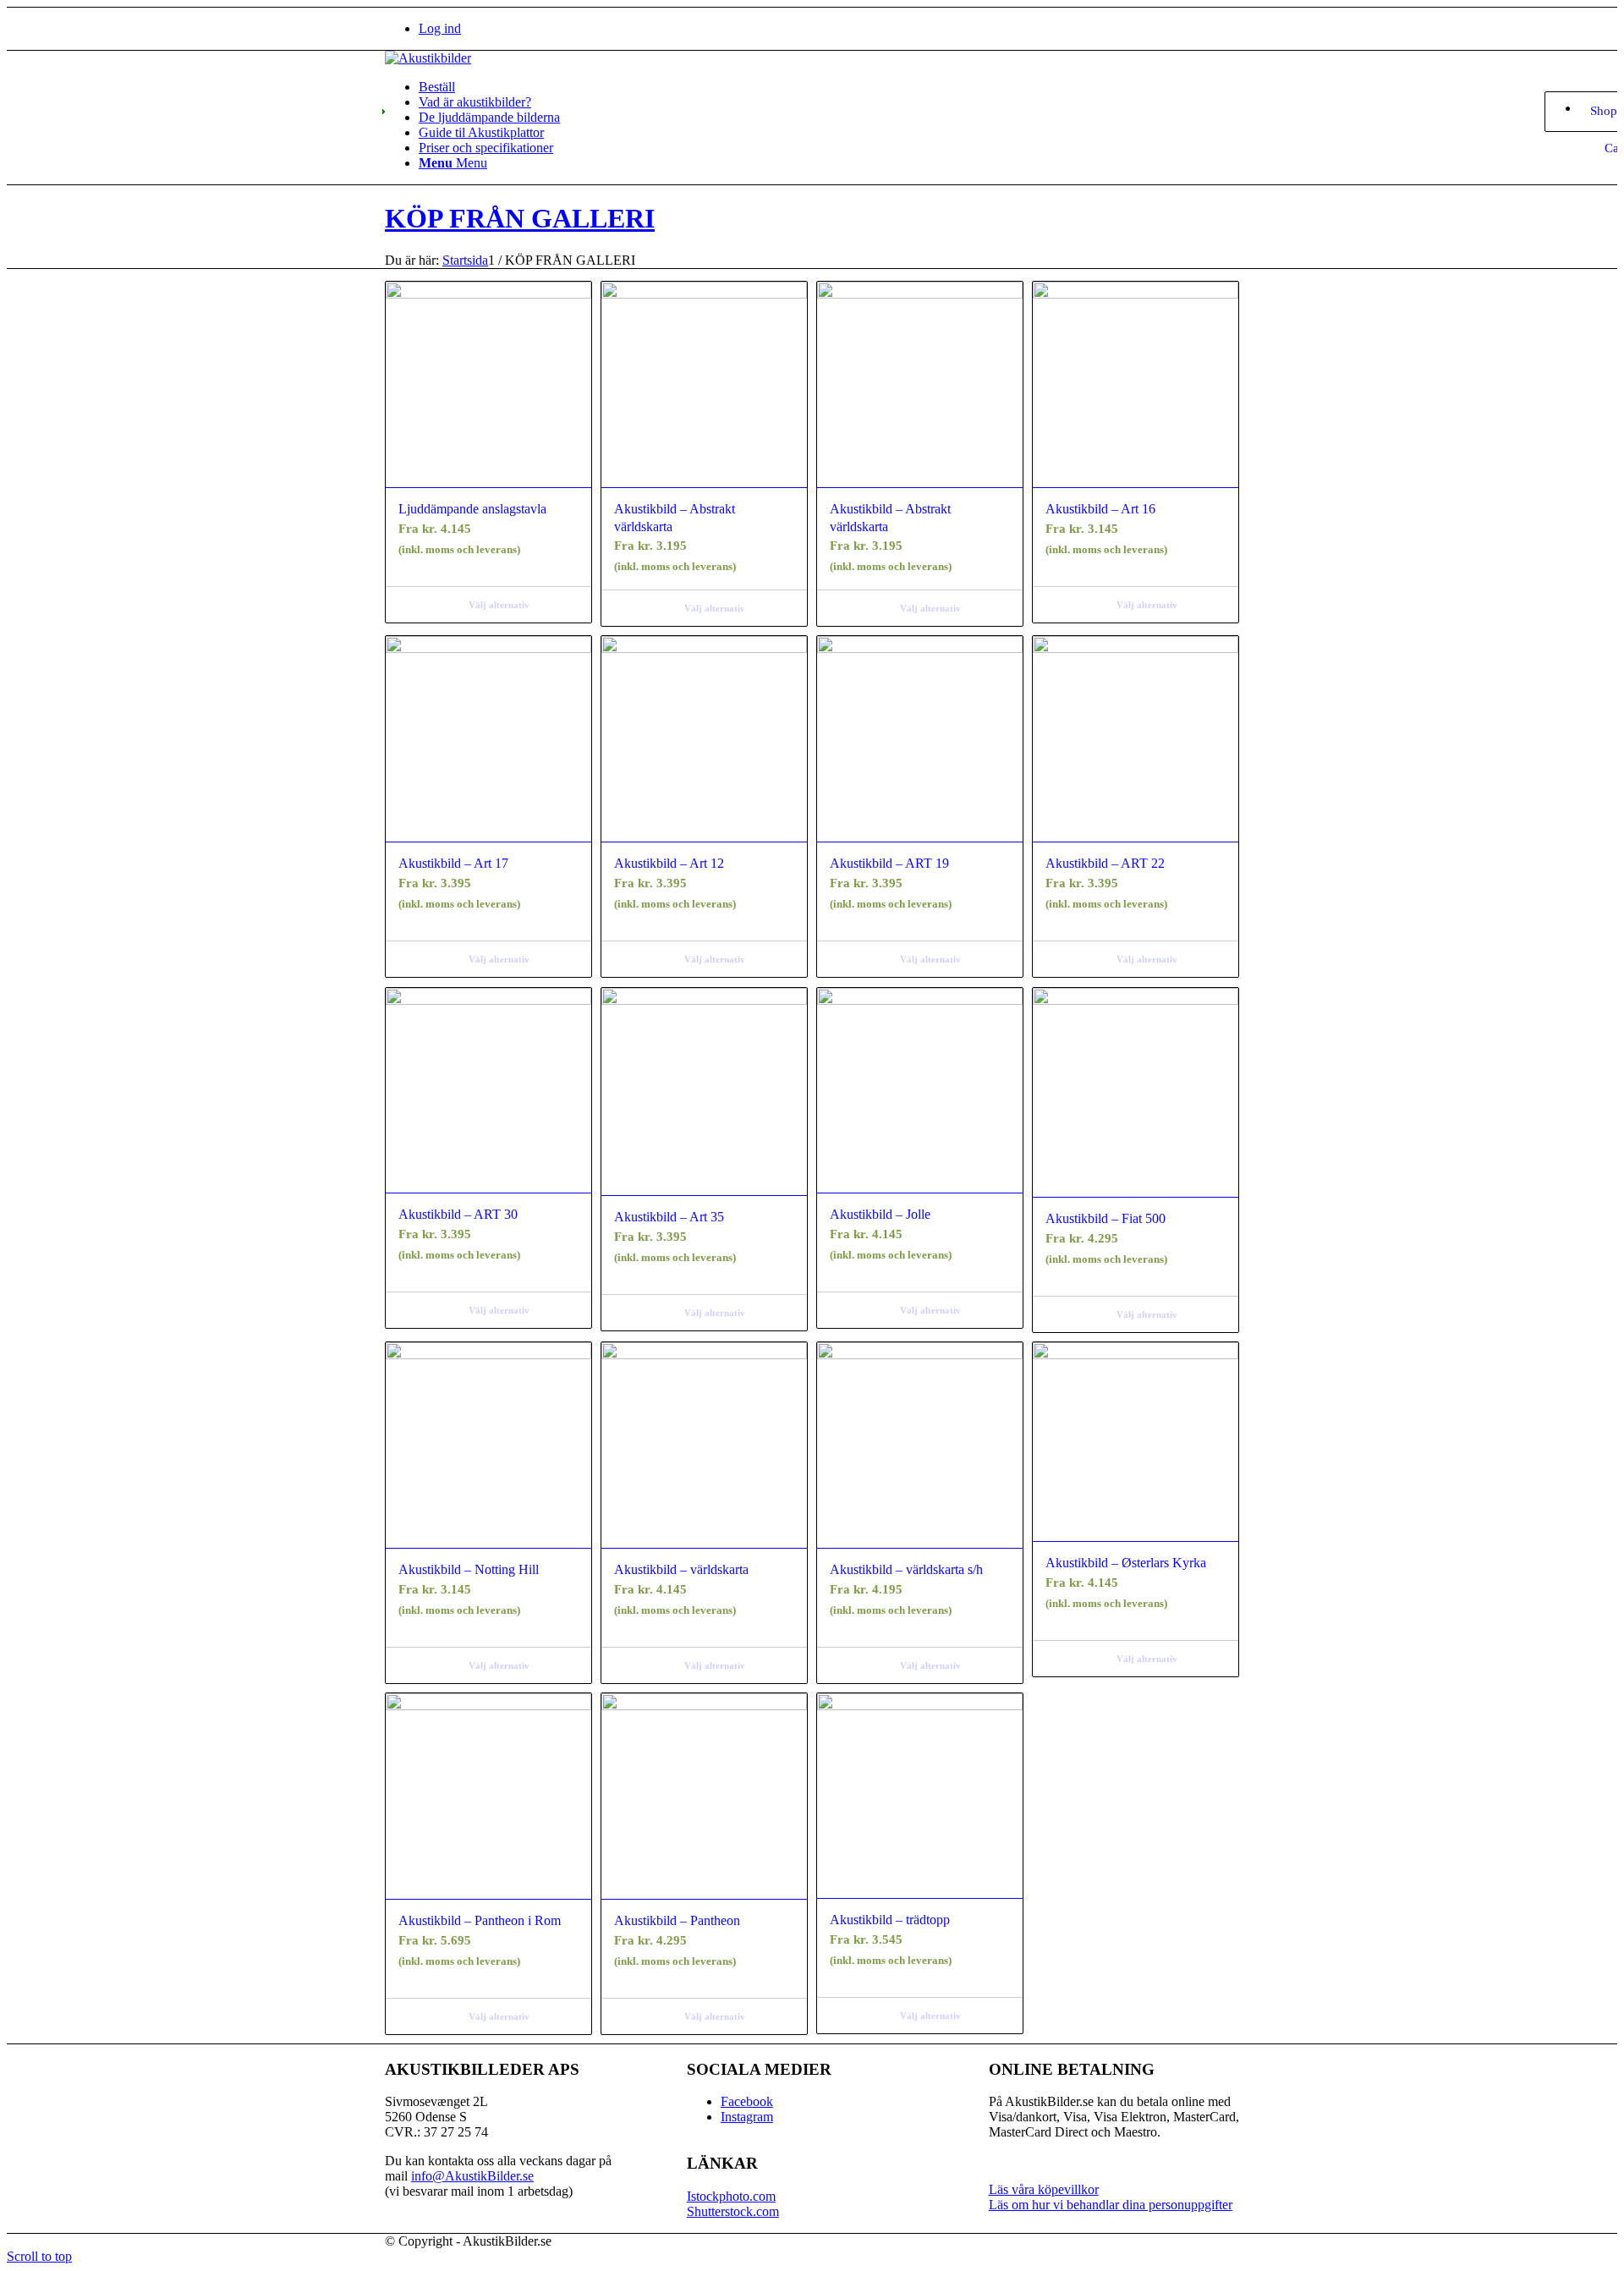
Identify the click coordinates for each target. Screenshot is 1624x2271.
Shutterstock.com (733, 2211)
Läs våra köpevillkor (1044, 2189)
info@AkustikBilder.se (472, 2176)
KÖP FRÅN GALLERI (520, 218)
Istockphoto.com (731, 2196)
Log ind (440, 28)
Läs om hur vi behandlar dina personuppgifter (1111, 2205)
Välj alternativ (499, 605)
